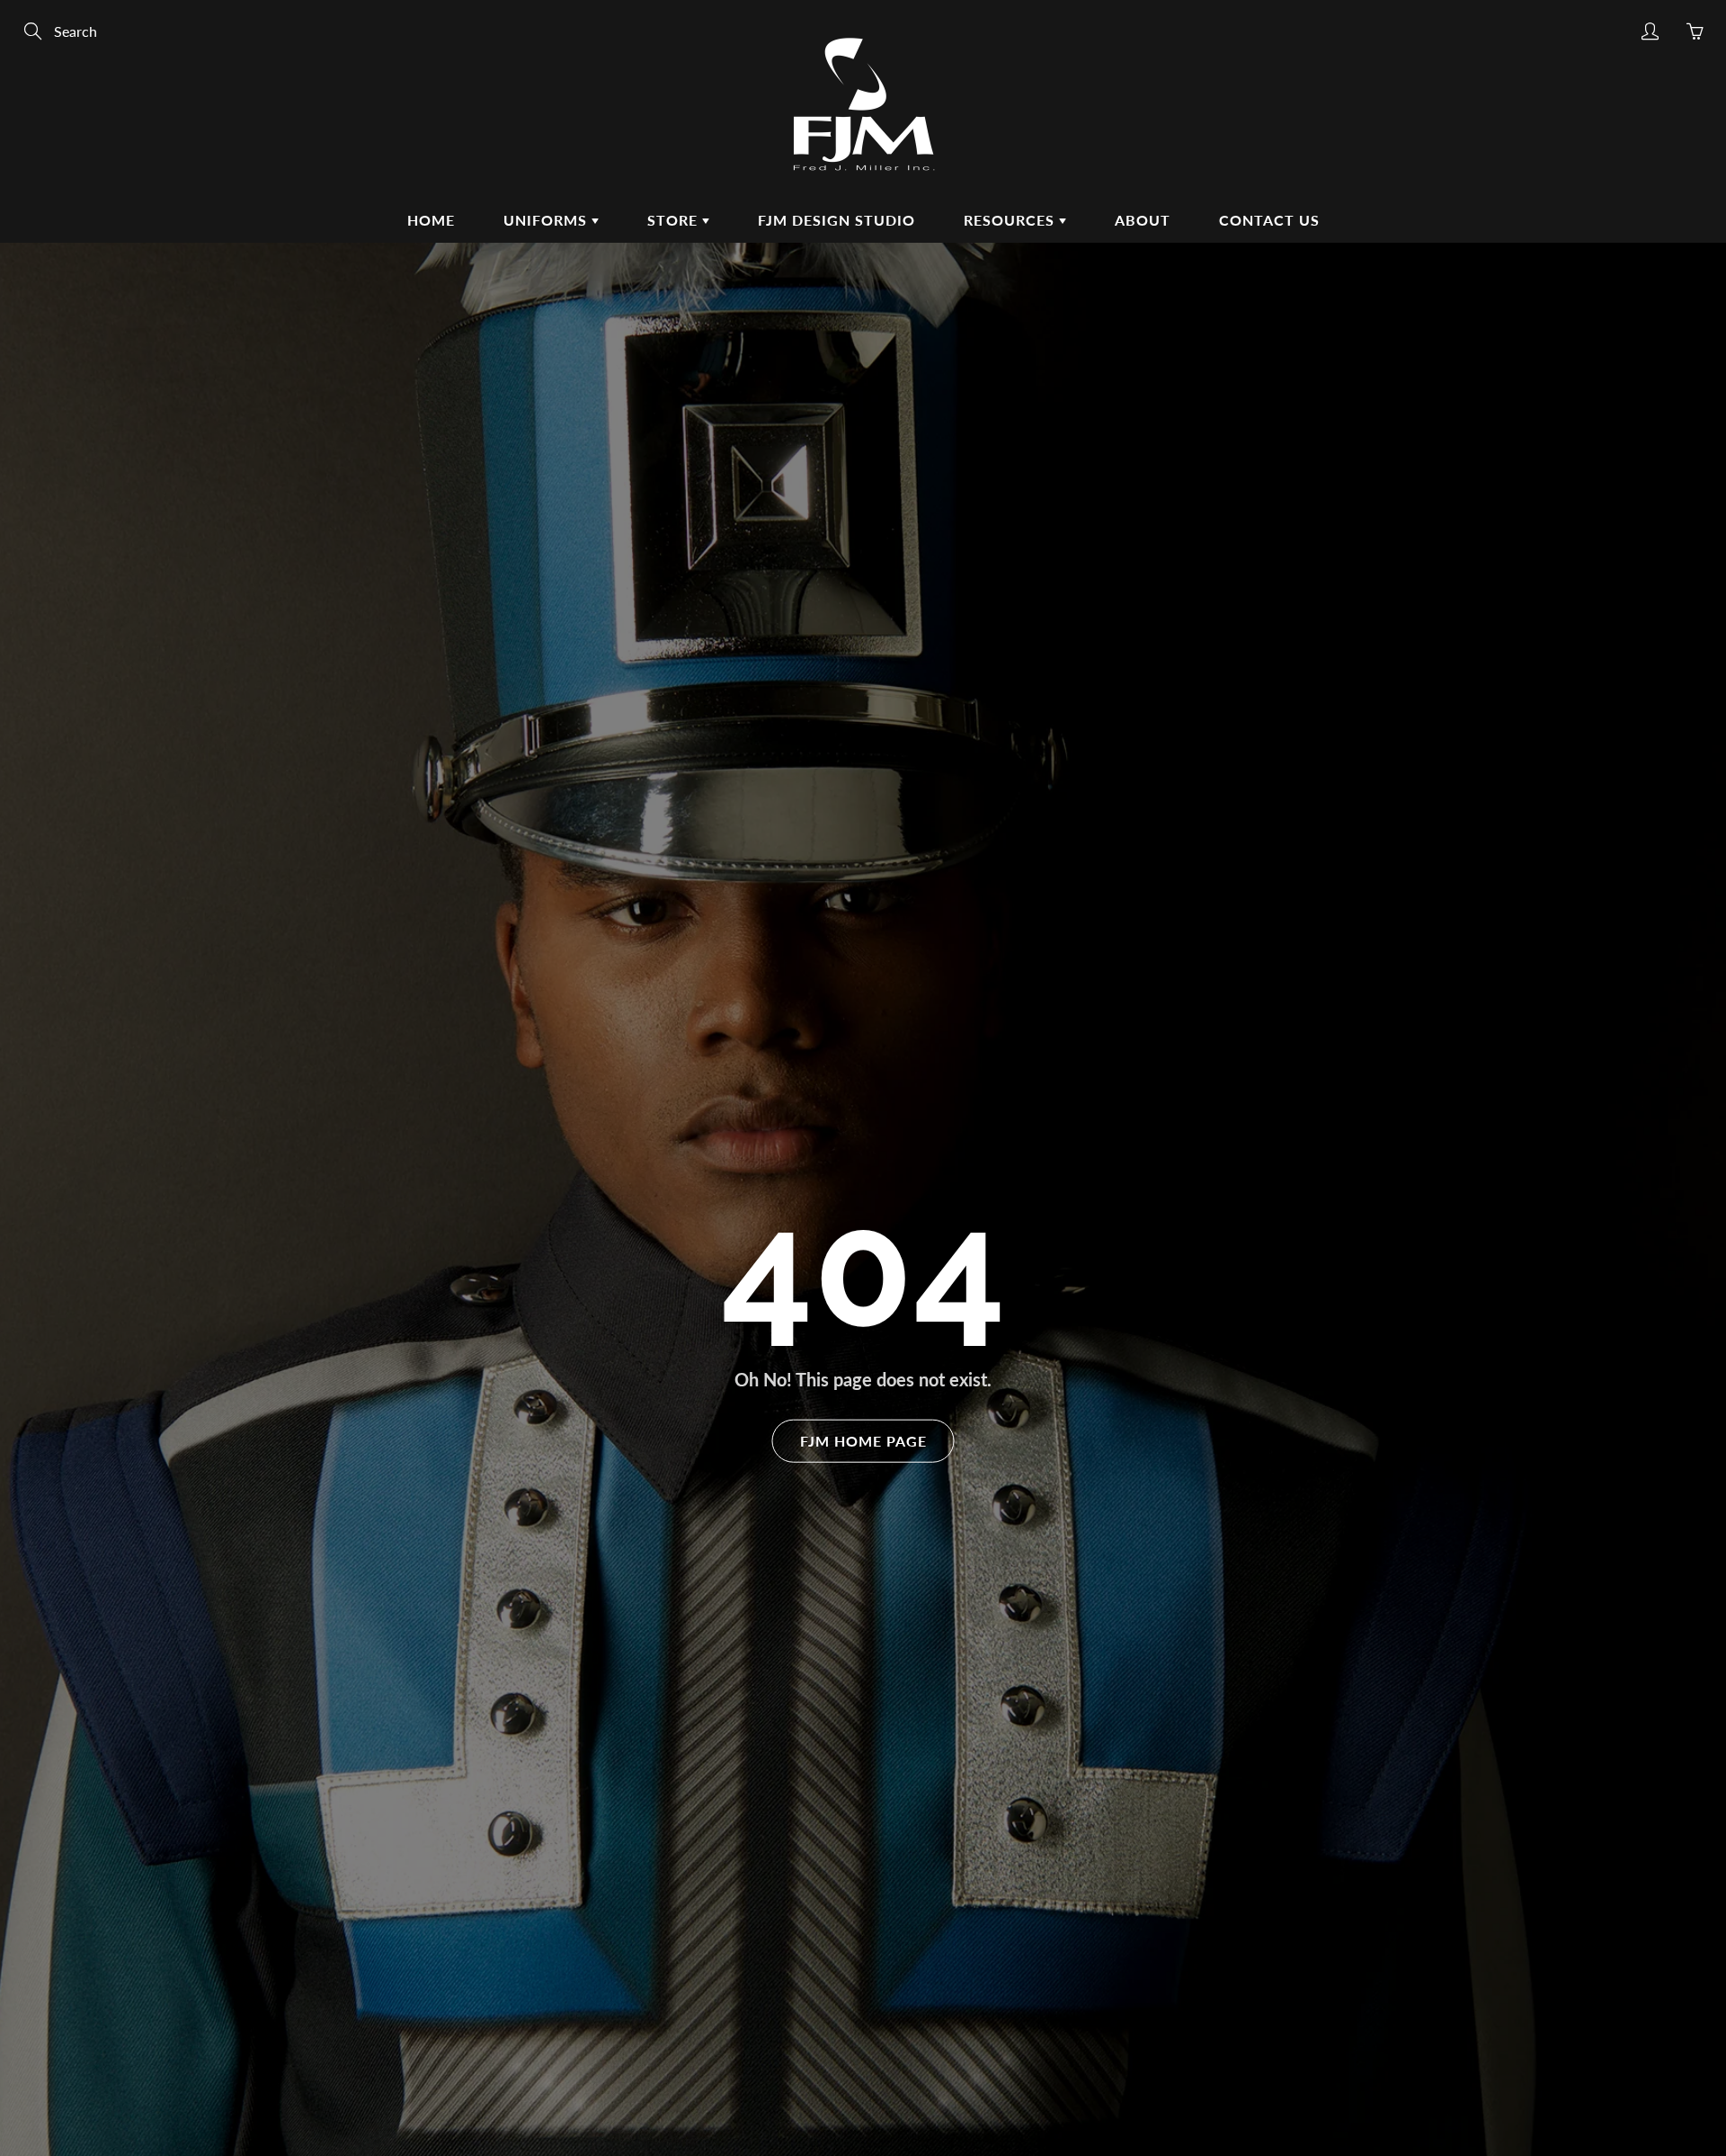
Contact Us (1269, 220)
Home (431, 220)
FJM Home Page (863, 1440)
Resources (1011, 220)
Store (675, 220)
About (1143, 220)
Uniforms (547, 220)
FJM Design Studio (836, 220)
